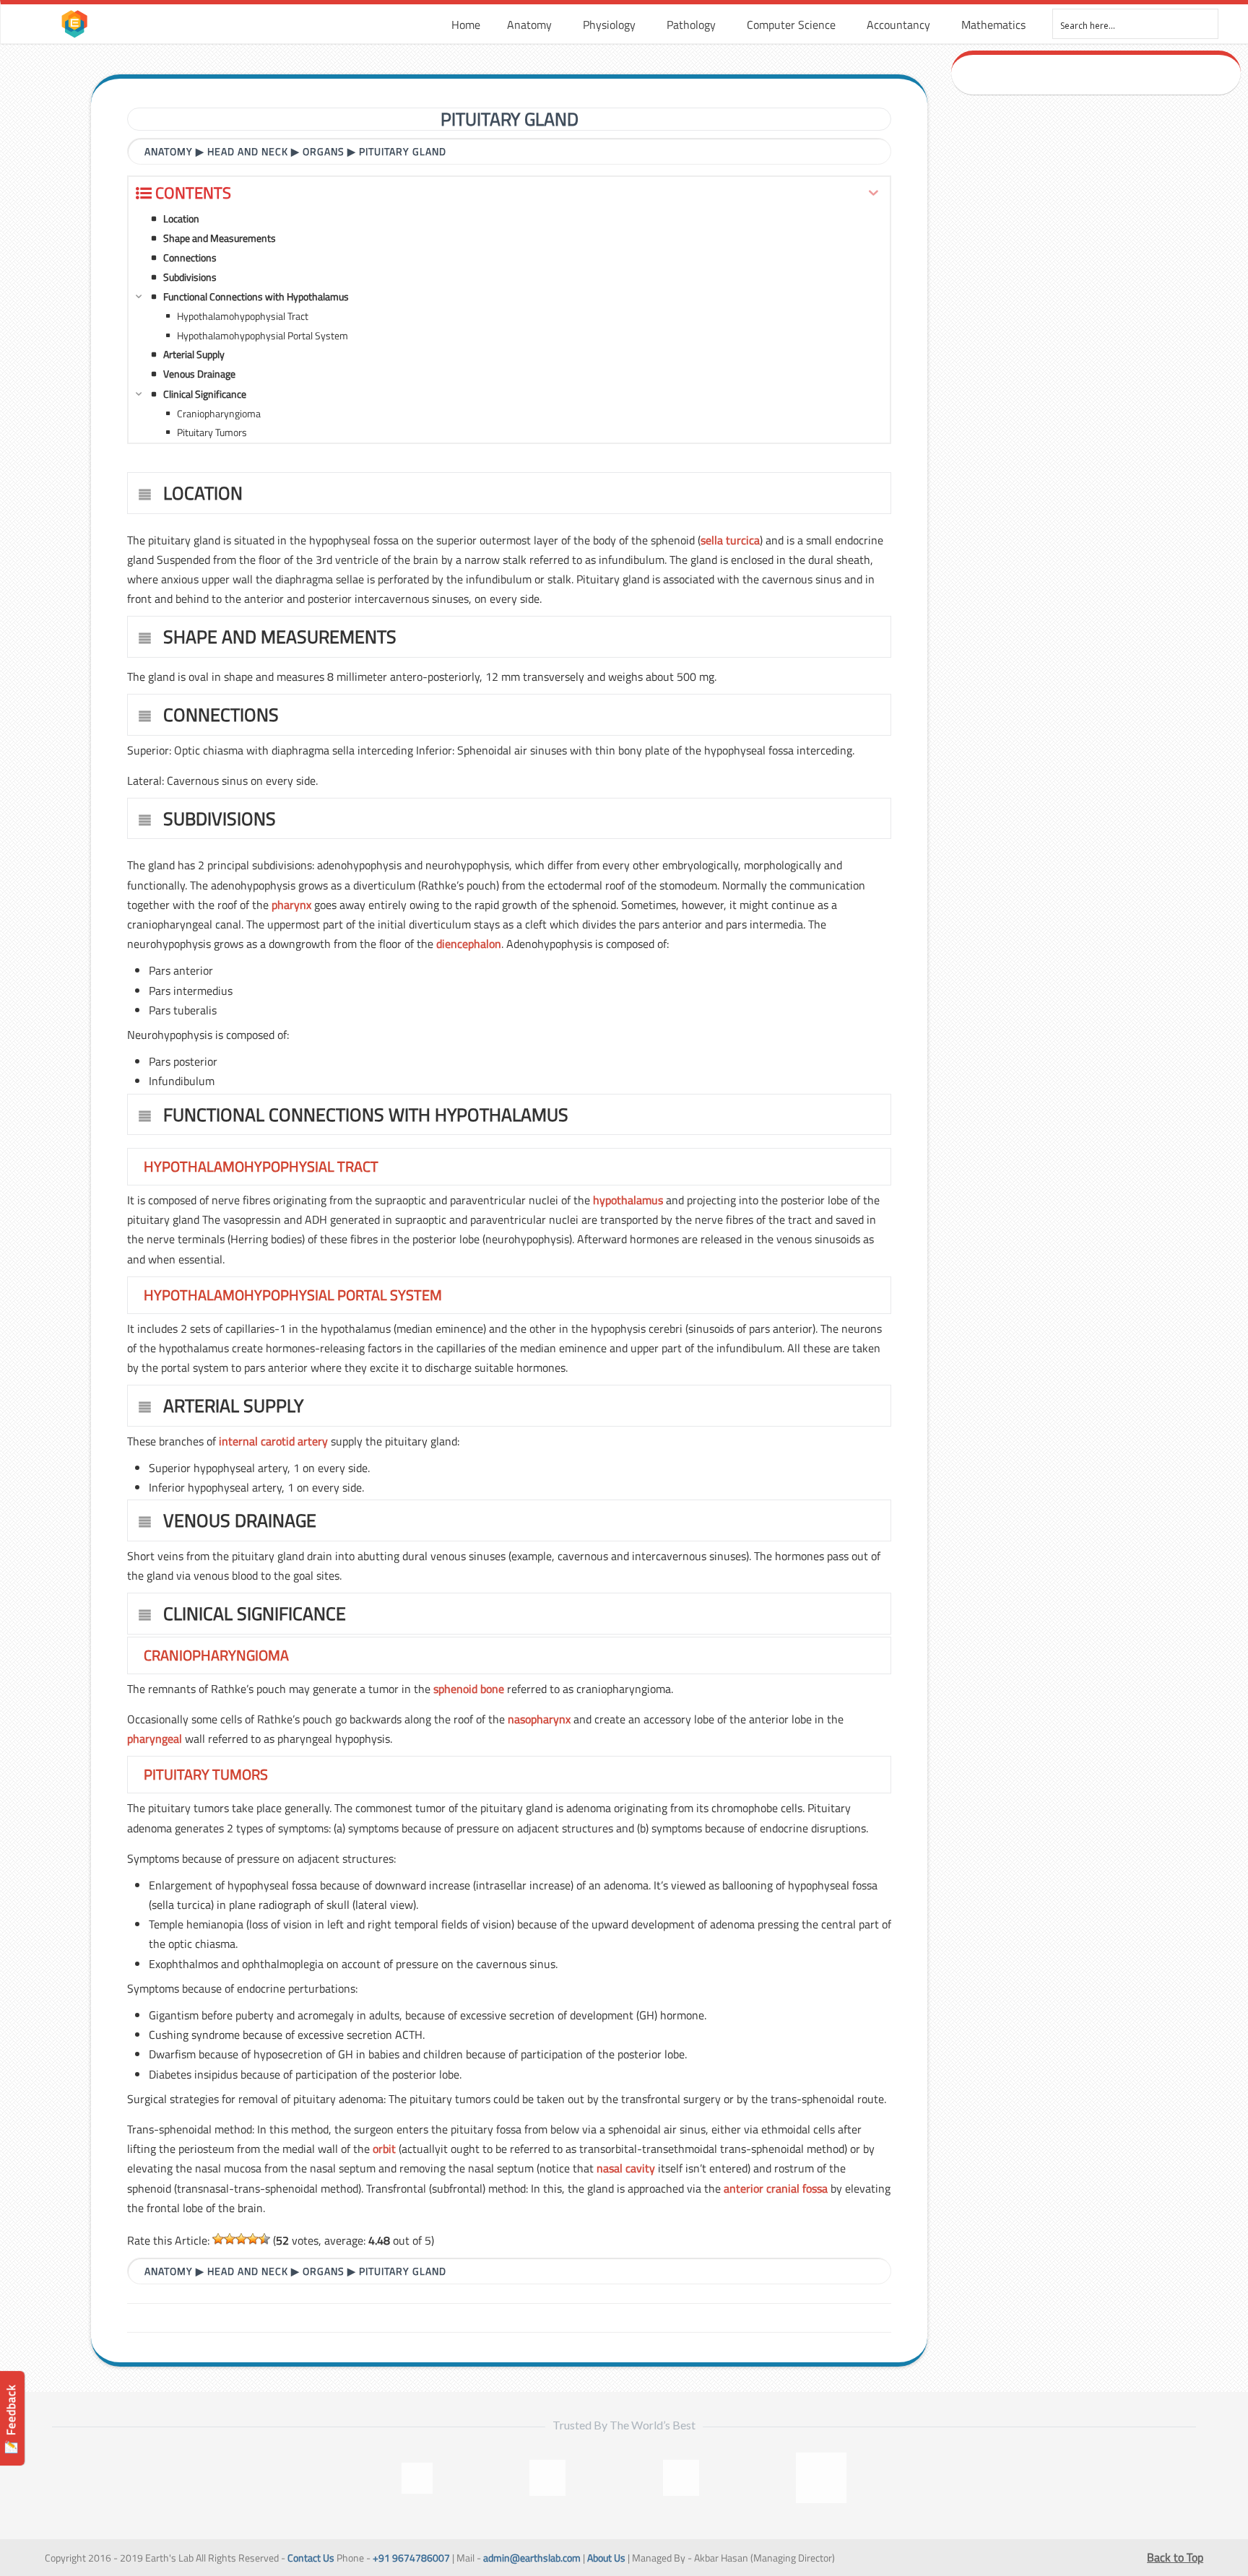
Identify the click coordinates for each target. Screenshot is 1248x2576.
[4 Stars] (253, 2239)
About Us (606, 2558)
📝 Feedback (11, 2419)
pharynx (291, 905)
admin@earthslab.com (532, 2558)
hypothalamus (628, 1200)
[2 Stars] (230, 2239)
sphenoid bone (469, 1689)
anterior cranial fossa (776, 2188)
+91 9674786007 (411, 2558)
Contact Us (311, 2558)
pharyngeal (155, 1739)
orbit (384, 2149)
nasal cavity (626, 2168)
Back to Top (1175, 2557)
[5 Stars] (264, 2239)
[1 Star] (218, 2239)
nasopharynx (539, 1719)
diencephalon (469, 944)
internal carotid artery (273, 1441)
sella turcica (730, 540)
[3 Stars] (241, 2239)
